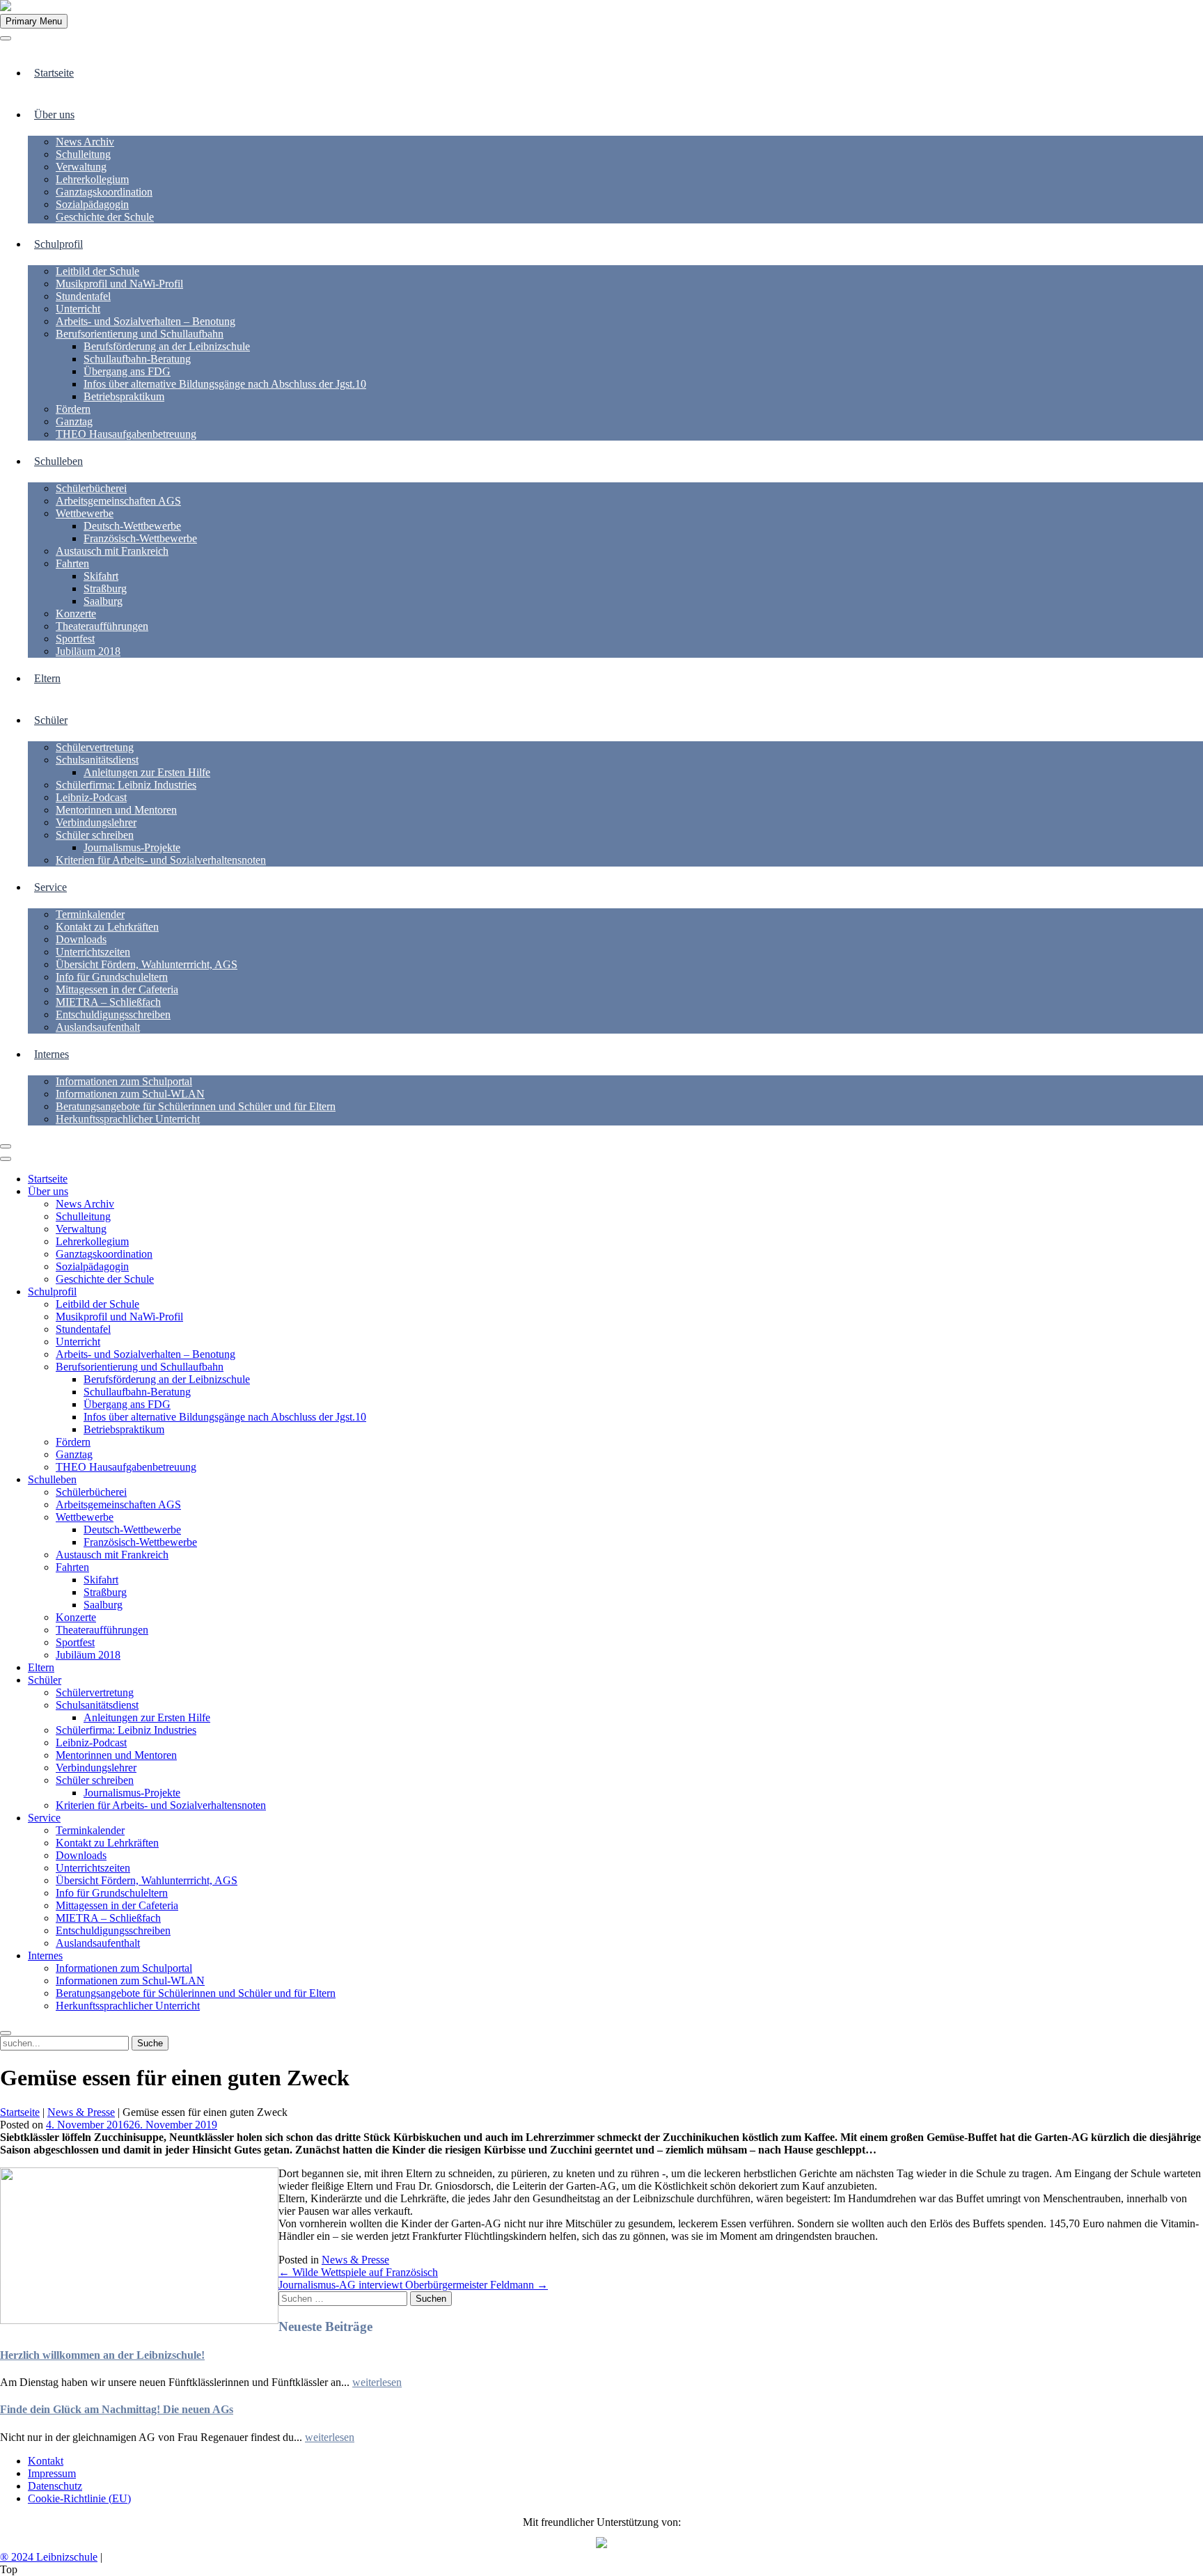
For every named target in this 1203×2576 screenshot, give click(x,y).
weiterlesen (377, 2382)
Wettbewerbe (85, 513)
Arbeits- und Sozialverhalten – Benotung (146, 321)
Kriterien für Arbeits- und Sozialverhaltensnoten (161, 860)
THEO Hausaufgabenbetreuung (126, 434)
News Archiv (85, 142)
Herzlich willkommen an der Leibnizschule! (102, 2355)
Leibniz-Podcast (91, 797)
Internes (52, 1054)
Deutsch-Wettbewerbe (132, 526)
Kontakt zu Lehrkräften (107, 927)
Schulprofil (58, 244)
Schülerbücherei (91, 488)
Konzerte (76, 614)
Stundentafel (83, 296)
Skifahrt (101, 576)
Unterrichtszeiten (93, 952)
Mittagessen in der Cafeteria (117, 989)
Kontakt (46, 2461)
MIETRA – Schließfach (108, 1002)
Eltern (47, 678)
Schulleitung (83, 154)
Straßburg (105, 588)
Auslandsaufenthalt (98, 1027)
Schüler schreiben (95, 835)
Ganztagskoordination (104, 192)
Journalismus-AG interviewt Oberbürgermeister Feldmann (413, 2285)
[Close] (6, 1146)
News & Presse (81, 2112)
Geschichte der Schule (105, 217)
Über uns (54, 114)
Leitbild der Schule (97, 271)
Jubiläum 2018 (88, 651)
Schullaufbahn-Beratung (137, 359)
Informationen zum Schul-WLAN (130, 1094)
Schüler (51, 720)
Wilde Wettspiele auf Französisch (358, 2272)
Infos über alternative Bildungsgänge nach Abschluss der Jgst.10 (225, 384)
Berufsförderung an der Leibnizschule (167, 346)
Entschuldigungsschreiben (113, 1014)
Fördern (73, 409)
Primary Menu (34, 21)
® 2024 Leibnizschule (49, 2557)
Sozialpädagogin (92, 204)
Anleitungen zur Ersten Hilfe (147, 772)
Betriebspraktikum (124, 396)
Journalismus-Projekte (132, 847)
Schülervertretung (95, 747)
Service (50, 887)
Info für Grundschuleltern (112, 977)
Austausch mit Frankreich (112, 551)
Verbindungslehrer (96, 822)
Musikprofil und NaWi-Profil (119, 284)
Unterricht (78, 309)
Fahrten (72, 563)
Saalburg (103, 601)
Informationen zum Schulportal (124, 1081)
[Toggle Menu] (6, 38)
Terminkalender (90, 914)
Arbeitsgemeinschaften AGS (118, 501)
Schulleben (58, 461)
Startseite (54, 73)
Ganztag (74, 421)
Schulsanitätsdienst (97, 760)
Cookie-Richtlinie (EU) (79, 2498)
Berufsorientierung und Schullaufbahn (140, 334)
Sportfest (75, 639)
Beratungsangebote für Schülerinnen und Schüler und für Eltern (196, 1106)
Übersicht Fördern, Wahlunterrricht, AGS (147, 964)
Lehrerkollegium (92, 179)
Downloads (81, 939)
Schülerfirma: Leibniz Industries (126, 785)
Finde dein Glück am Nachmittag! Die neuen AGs (117, 2409)
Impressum (52, 2473)
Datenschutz (55, 2486)
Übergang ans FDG (127, 371)
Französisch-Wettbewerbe (140, 538)
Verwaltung (81, 167)
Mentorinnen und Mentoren (116, 810)
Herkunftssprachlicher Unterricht (128, 1119)
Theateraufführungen (102, 626)
